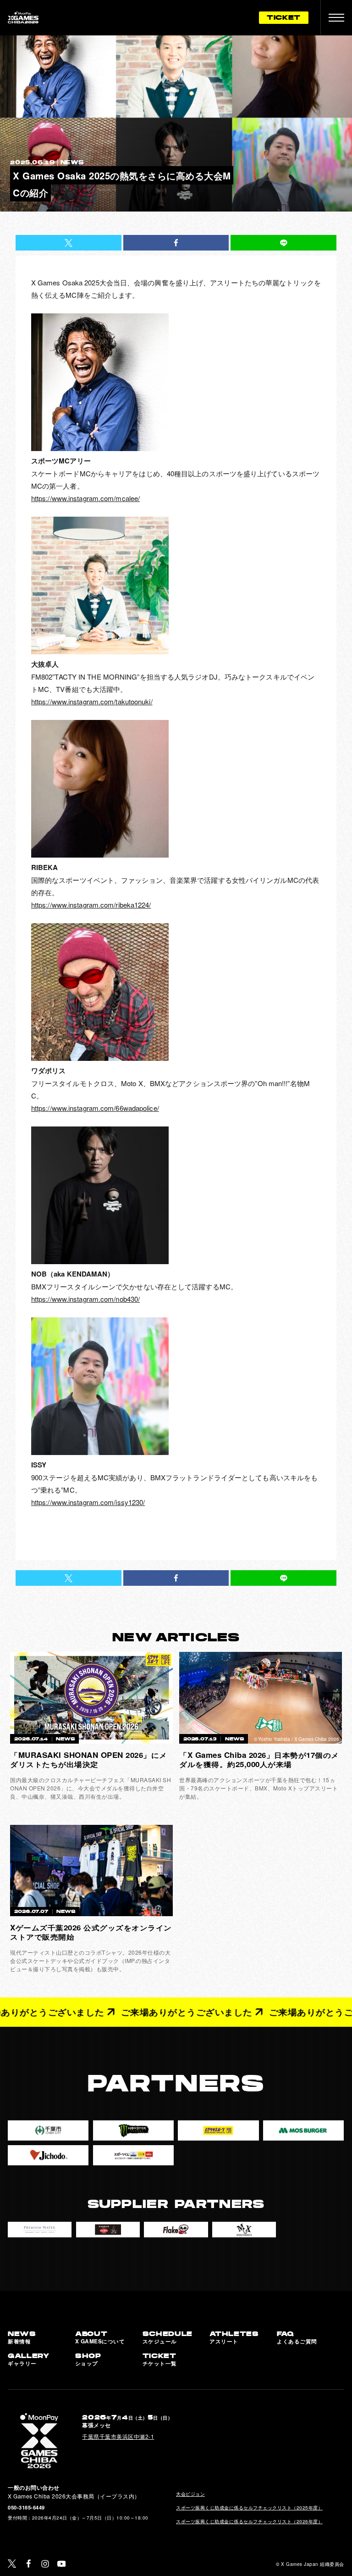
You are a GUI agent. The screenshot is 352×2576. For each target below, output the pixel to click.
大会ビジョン (190, 2494)
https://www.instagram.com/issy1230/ (88, 1502)
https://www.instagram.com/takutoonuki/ (92, 701)
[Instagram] (45, 2564)
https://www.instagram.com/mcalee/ (85, 498)
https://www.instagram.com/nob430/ (85, 1299)
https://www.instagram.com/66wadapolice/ (95, 1108)
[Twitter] (12, 2564)
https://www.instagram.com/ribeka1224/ (91, 905)
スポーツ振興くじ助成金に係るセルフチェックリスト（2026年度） (249, 2521)
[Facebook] (29, 2564)
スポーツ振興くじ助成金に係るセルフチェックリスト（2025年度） (249, 2507)
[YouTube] (62, 2564)
